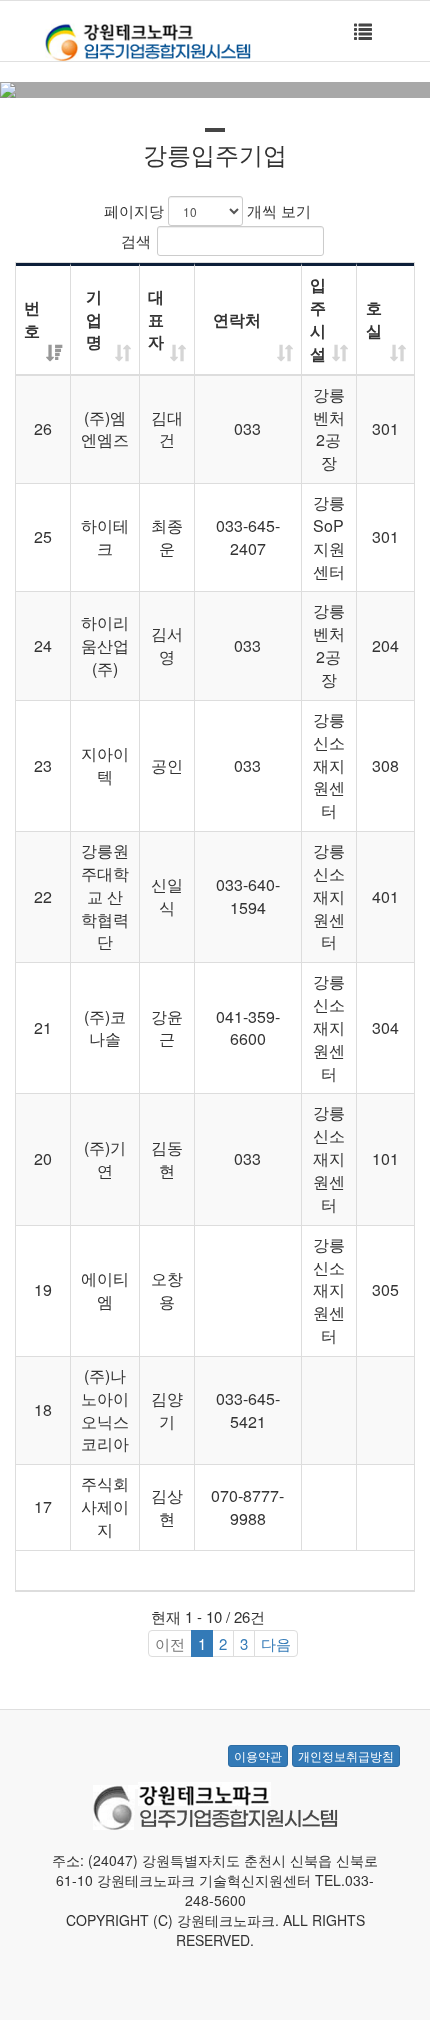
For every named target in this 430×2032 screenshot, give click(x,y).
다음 (276, 1643)
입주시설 (318, 319)
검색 (136, 240)
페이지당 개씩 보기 (207, 210)
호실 (374, 319)
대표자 (156, 319)
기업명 (94, 319)
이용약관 (258, 1755)
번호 (32, 319)
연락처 (237, 319)
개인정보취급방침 (346, 1755)
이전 (170, 1643)
